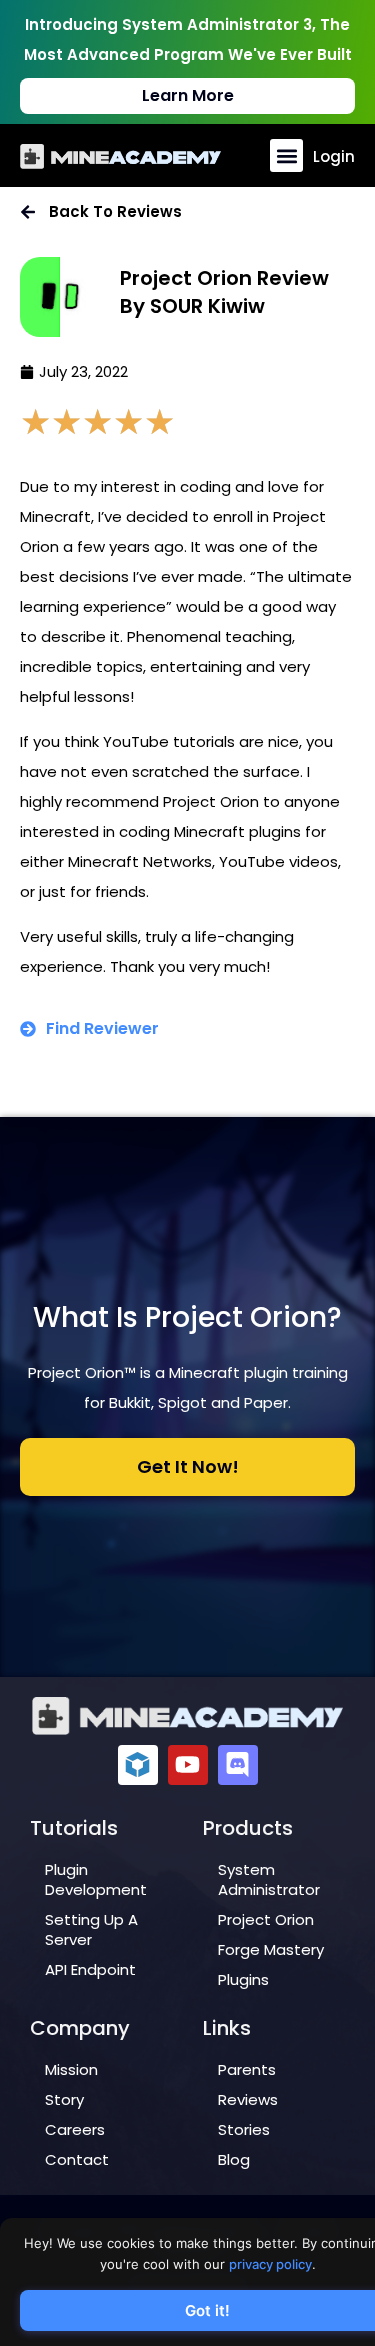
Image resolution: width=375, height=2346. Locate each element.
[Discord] (238, 1765)
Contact (77, 2159)
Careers (75, 2129)
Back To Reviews (115, 211)
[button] (286, 155)
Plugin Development (96, 1879)
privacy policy (270, 2264)
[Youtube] (188, 1765)
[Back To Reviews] (28, 212)
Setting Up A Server (91, 1929)
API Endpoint (90, 1969)
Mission (71, 2069)
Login (334, 156)
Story (64, 2099)
